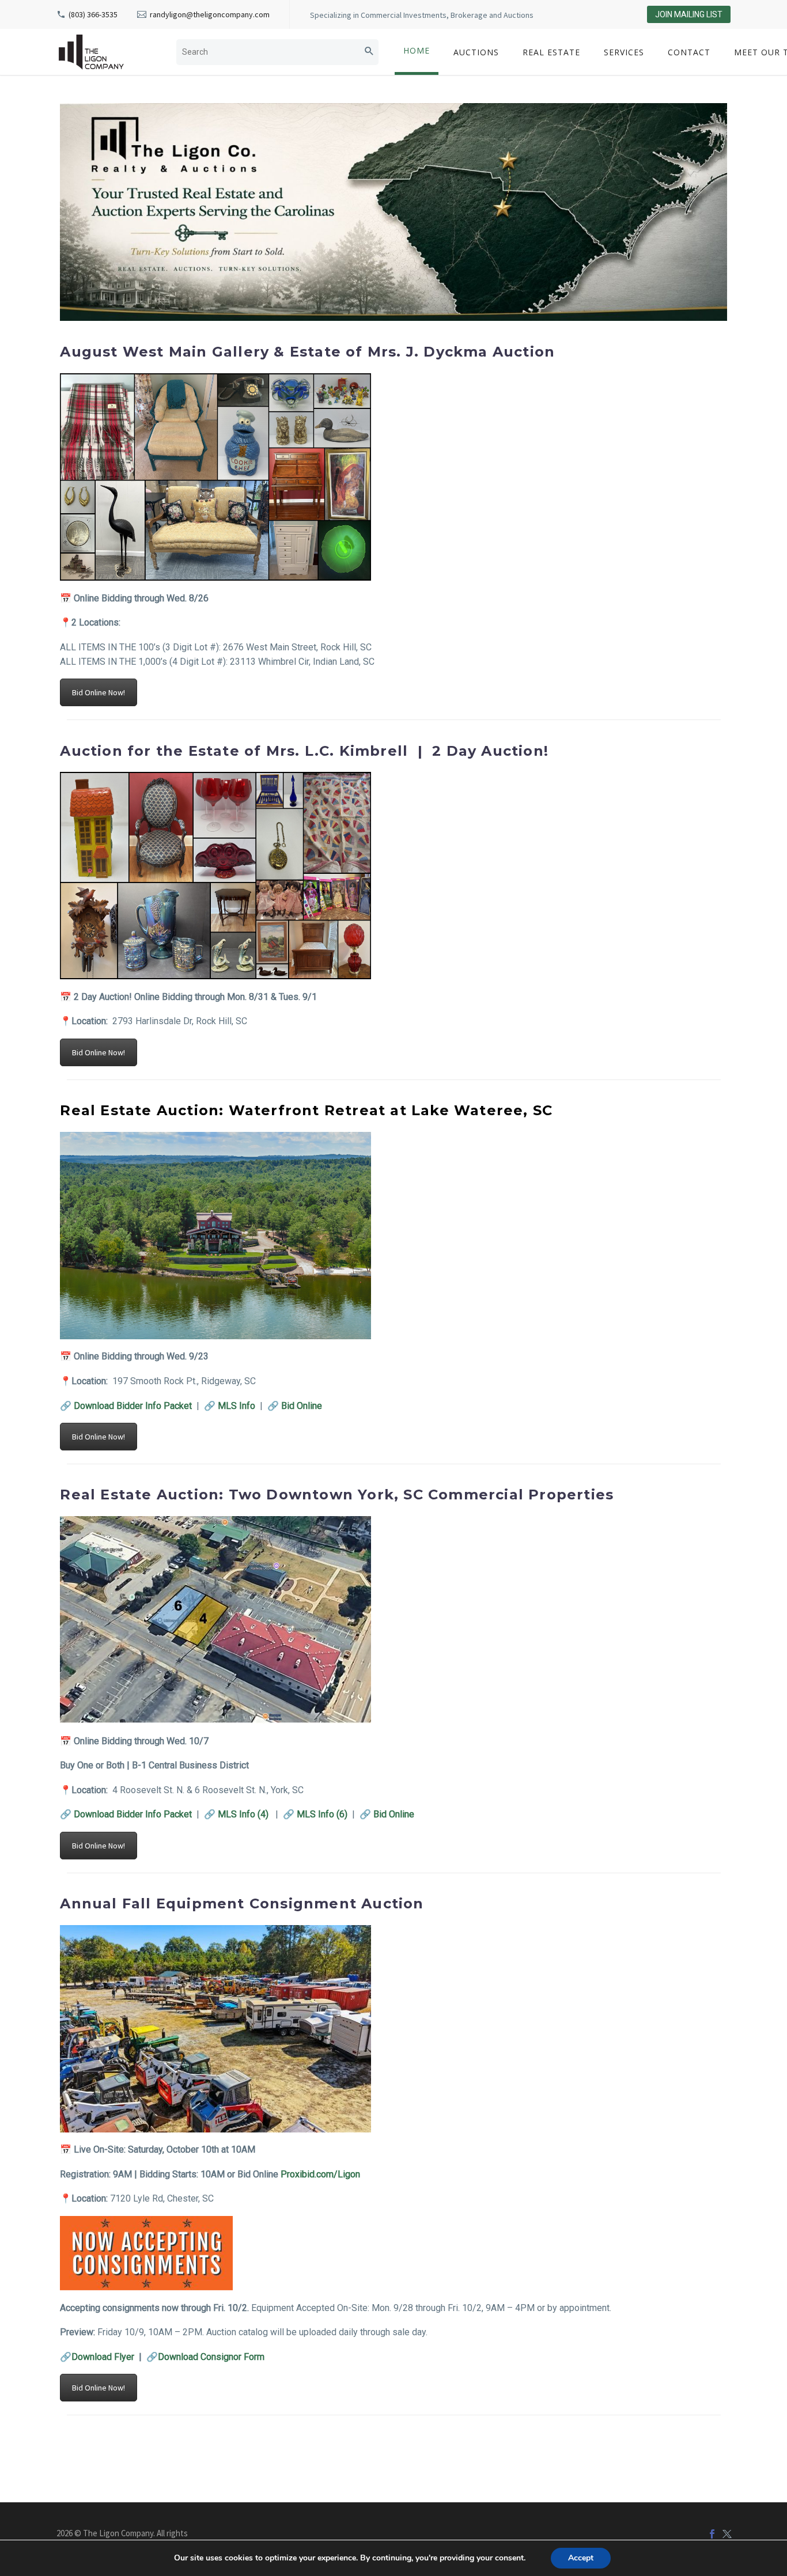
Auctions (476, 52)
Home (417, 50)
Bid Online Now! (99, 692)
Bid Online (302, 1406)
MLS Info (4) (243, 1814)
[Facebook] (712, 2534)
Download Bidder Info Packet (134, 1406)
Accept (581, 2558)
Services (624, 52)
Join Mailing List (689, 14)
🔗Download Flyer (98, 2357)
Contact (689, 52)
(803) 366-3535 (93, 14)
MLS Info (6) (322, 1814)
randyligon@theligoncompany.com (210, 14)
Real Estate (551, 52)
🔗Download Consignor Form (205, 2357)
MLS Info (237, 1406)
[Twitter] (727, 2534)
